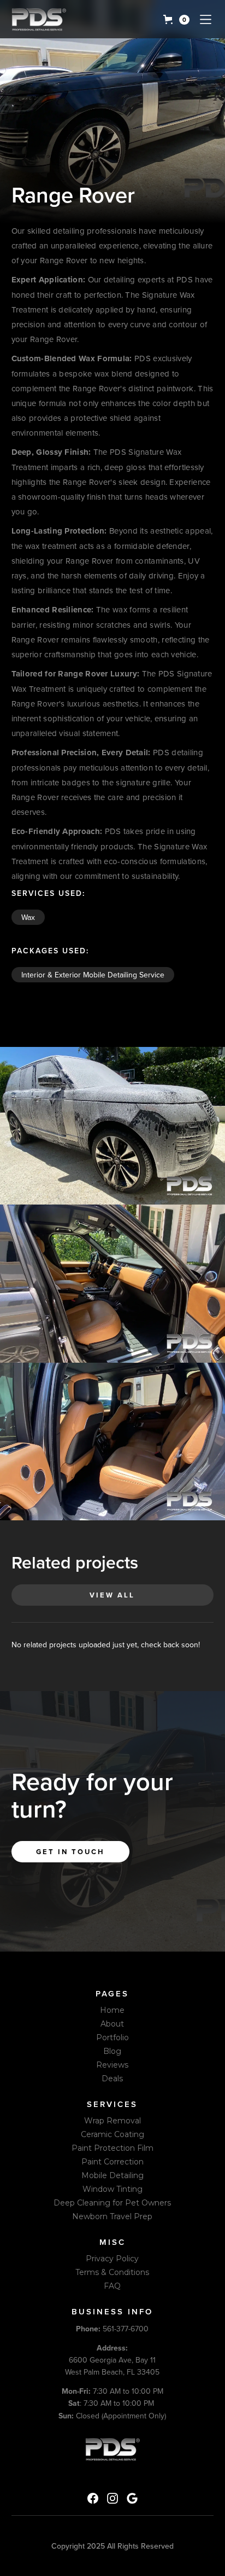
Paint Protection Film (112, 2148)
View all (112, 1595)
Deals (112, 2079)
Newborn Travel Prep (112, 2216)
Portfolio (112, 2037)
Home (112, 2010)
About (112, 2024)
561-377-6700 (112, 2329)
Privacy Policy (112, 2259)
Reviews (112, 2065)
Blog (112, 2051)
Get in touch (70, 1852)
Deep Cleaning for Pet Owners (112, 2203)
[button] (176, 20)
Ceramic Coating (112, 2134)
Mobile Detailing (112, 2175)
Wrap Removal (112, 2121)
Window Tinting (112, 2189)
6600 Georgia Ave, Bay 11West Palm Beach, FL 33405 (112, 2360)
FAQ (112, 2286)
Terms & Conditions (112, 2272)
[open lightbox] (112, 1126)
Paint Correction (112, 2162)
